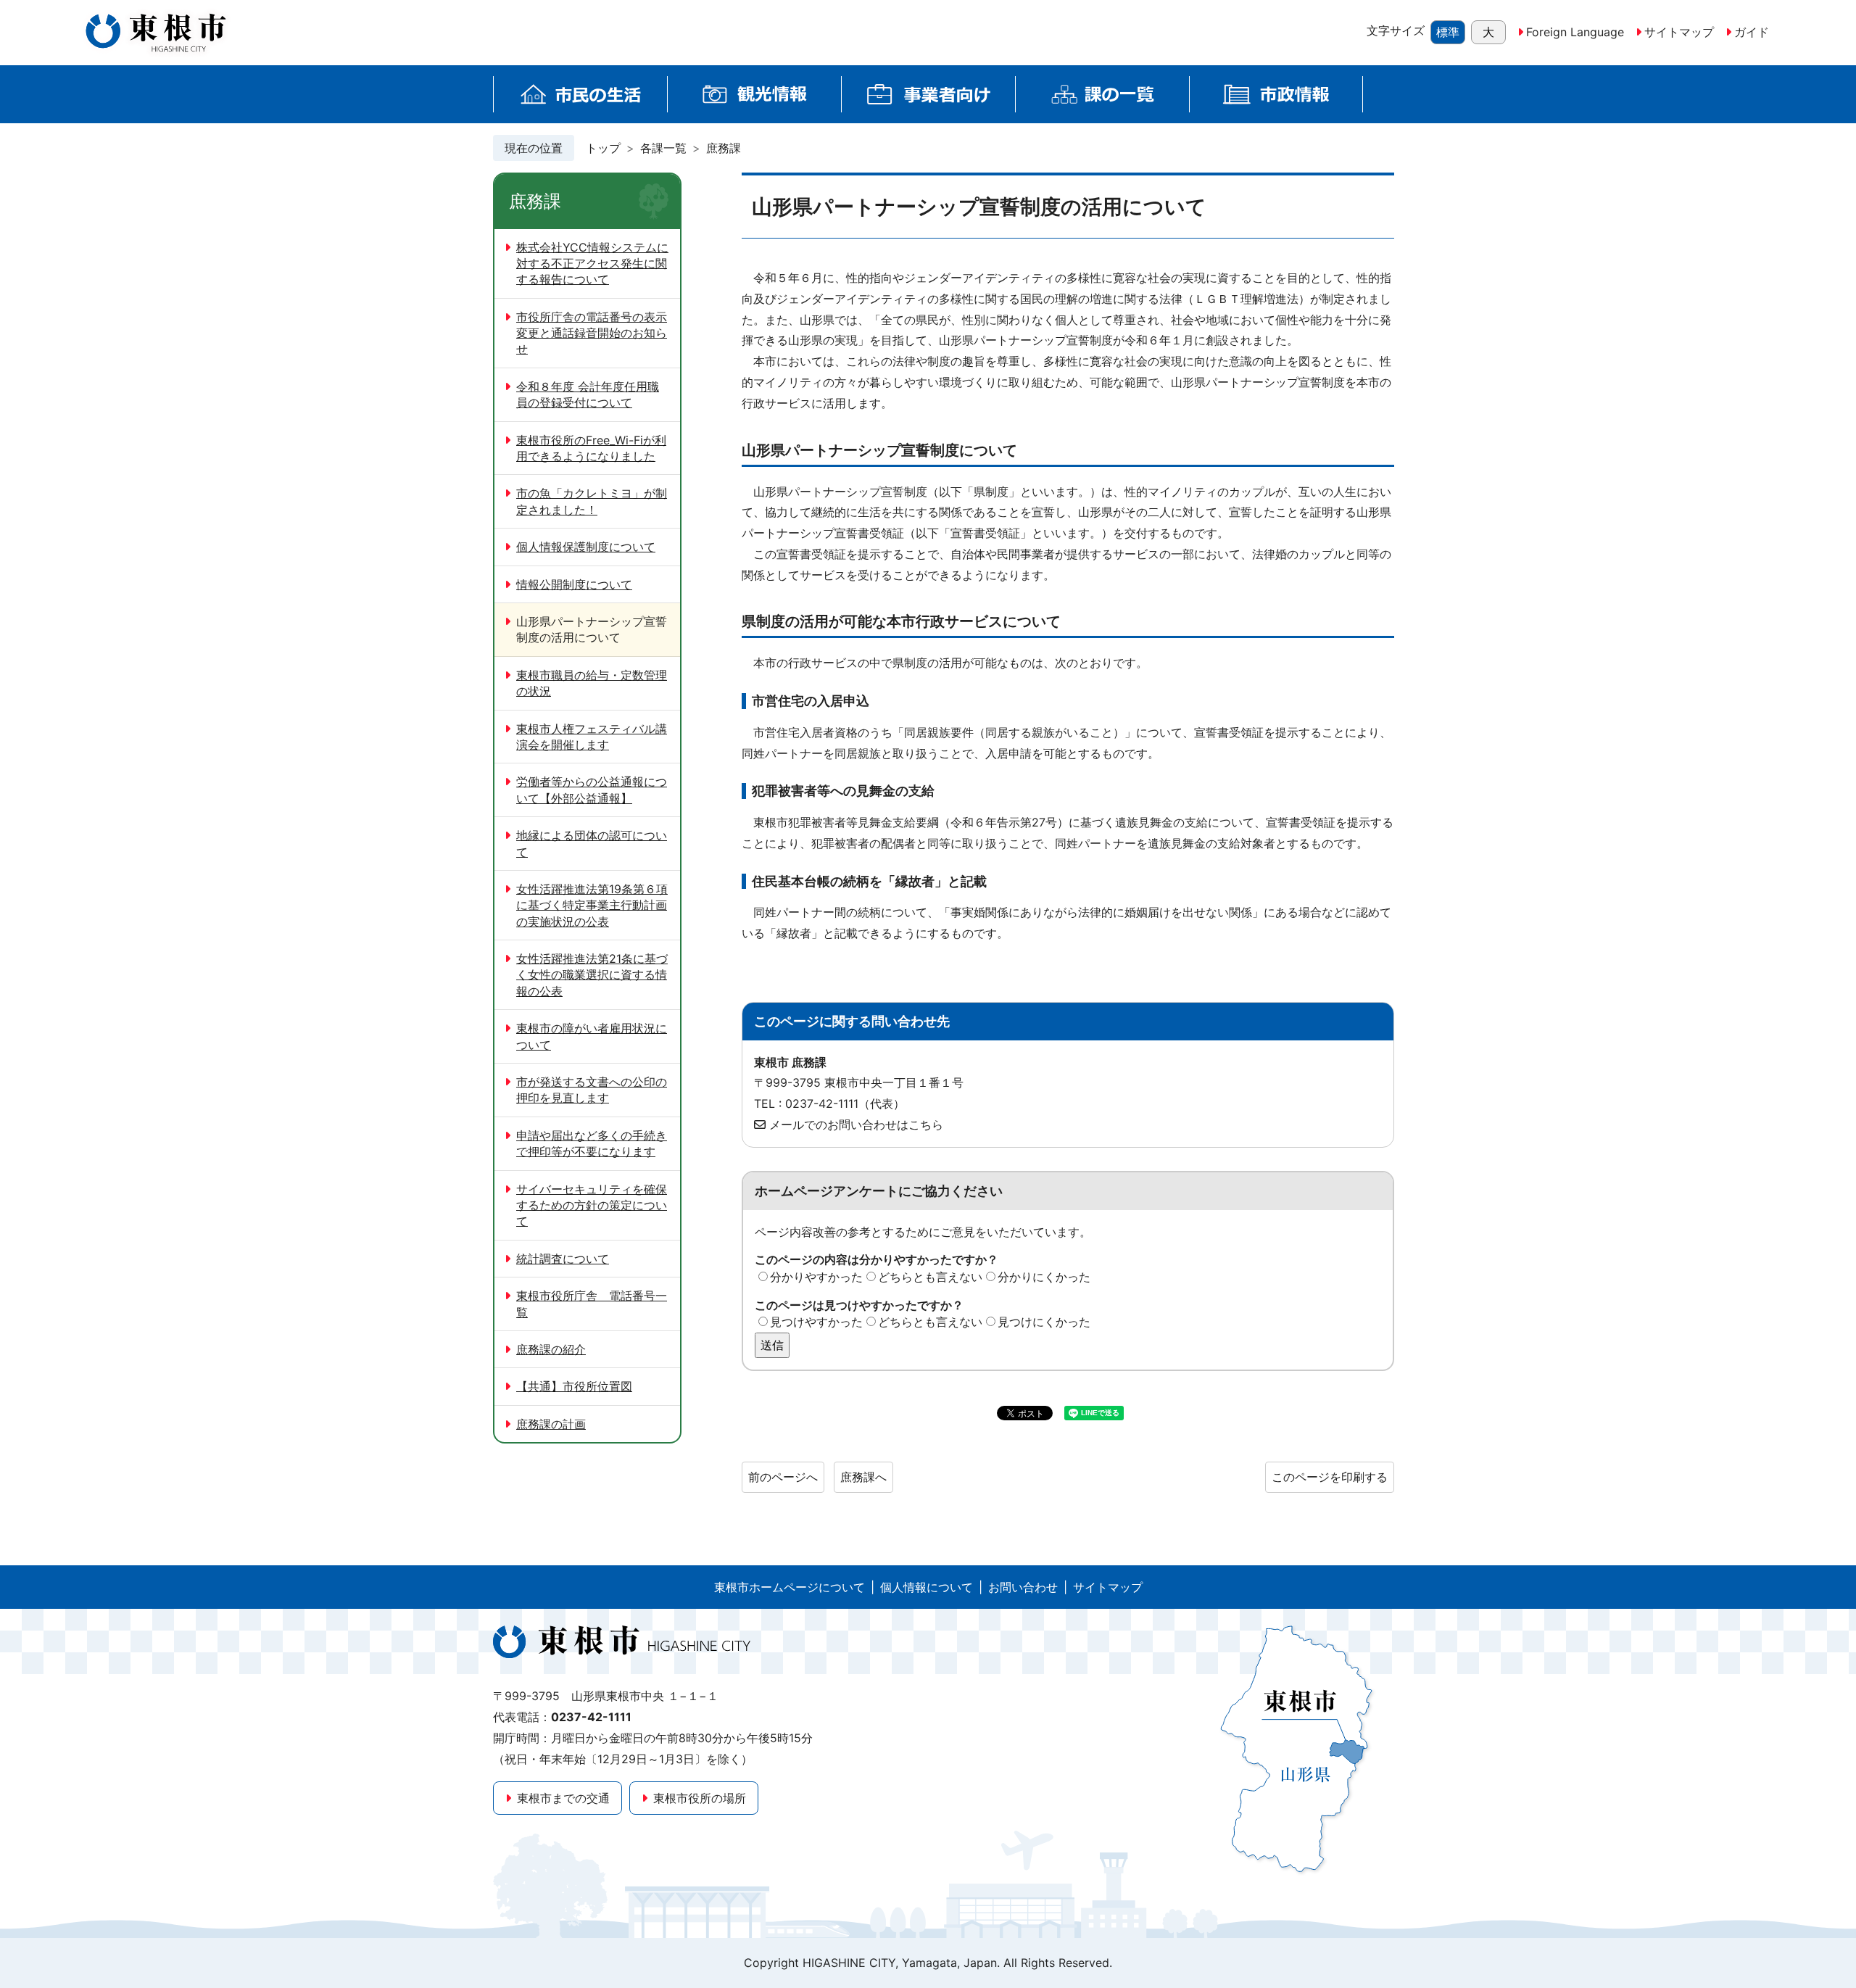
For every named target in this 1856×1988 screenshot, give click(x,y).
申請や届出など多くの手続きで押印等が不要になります (592, 1143)
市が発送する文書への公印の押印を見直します (592, 1090)
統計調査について (563, 1259)
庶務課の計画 (551, 1424)
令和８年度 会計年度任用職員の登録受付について (588, 394)
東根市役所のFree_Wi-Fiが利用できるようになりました (591, 448)
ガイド (1752, 32)
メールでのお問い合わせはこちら (856, 1125)
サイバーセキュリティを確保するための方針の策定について (592, 1205)
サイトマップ (1679, 32)
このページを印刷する (1330, 1477)
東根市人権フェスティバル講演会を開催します (592, 737)
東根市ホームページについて (790, 1587)
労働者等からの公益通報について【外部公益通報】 (592, 790)
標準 (1448, 32)
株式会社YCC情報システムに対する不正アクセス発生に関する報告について (592, 264)
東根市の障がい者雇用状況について (592, 1036)
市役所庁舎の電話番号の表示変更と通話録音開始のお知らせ (592, 333)
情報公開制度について (574, 584)
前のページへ (783, 1477)
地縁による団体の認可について (592, 843)
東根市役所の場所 (700, 1798)
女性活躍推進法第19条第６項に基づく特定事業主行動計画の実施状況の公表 (592, 905)
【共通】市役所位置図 (574, 1386)
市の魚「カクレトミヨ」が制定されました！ (592, 501)
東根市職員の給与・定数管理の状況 (592, 683)
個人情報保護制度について (586, 547)
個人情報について (927, 1587)
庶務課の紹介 (551, 1349)
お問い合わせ (1023, 1587)
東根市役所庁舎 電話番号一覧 (592, 1304)
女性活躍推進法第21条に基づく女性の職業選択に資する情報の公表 (592, 975)
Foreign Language (1575, 32)
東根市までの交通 (563, 1798)
